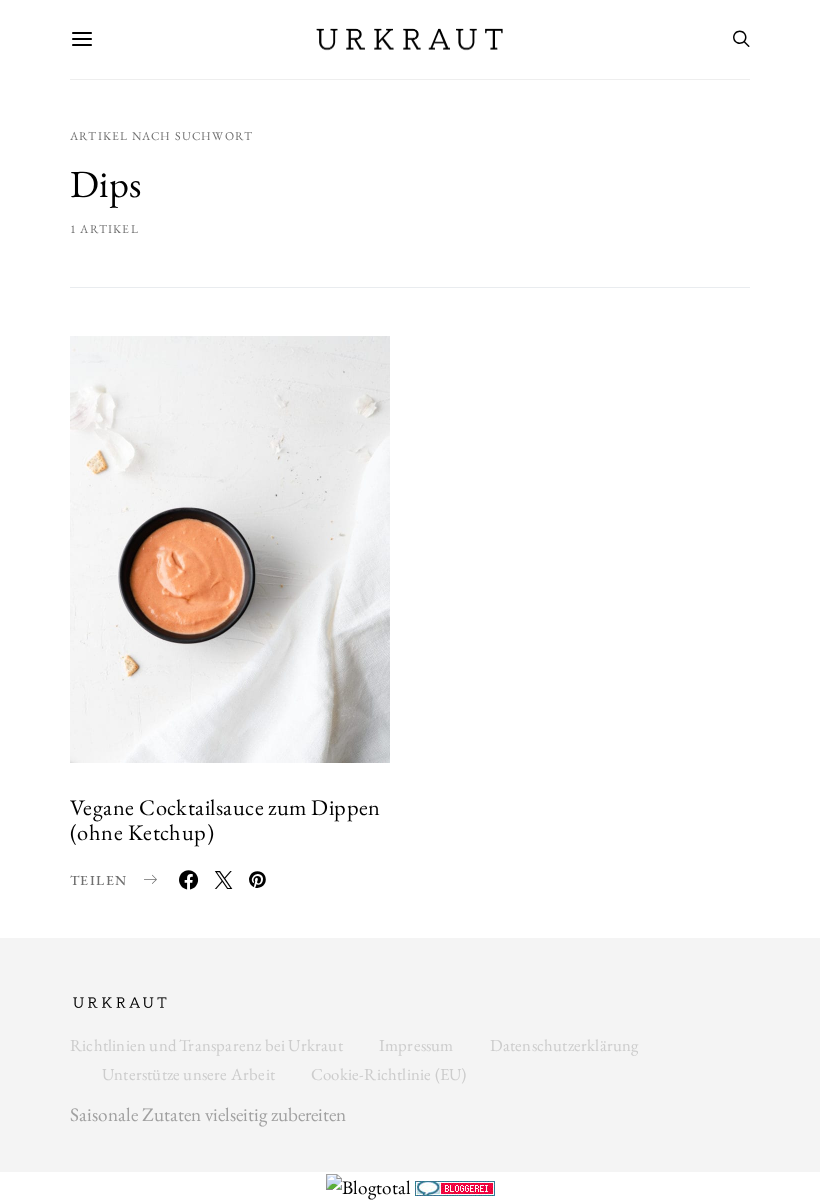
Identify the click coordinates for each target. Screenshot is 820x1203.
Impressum (416, 1045)
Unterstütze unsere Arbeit (188, 1074)
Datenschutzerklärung (564, 1045)
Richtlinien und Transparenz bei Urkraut (206, 1045)
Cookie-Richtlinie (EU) (388, 1074)
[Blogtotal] (370, 1185)
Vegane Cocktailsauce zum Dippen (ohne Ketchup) (225, 819)
